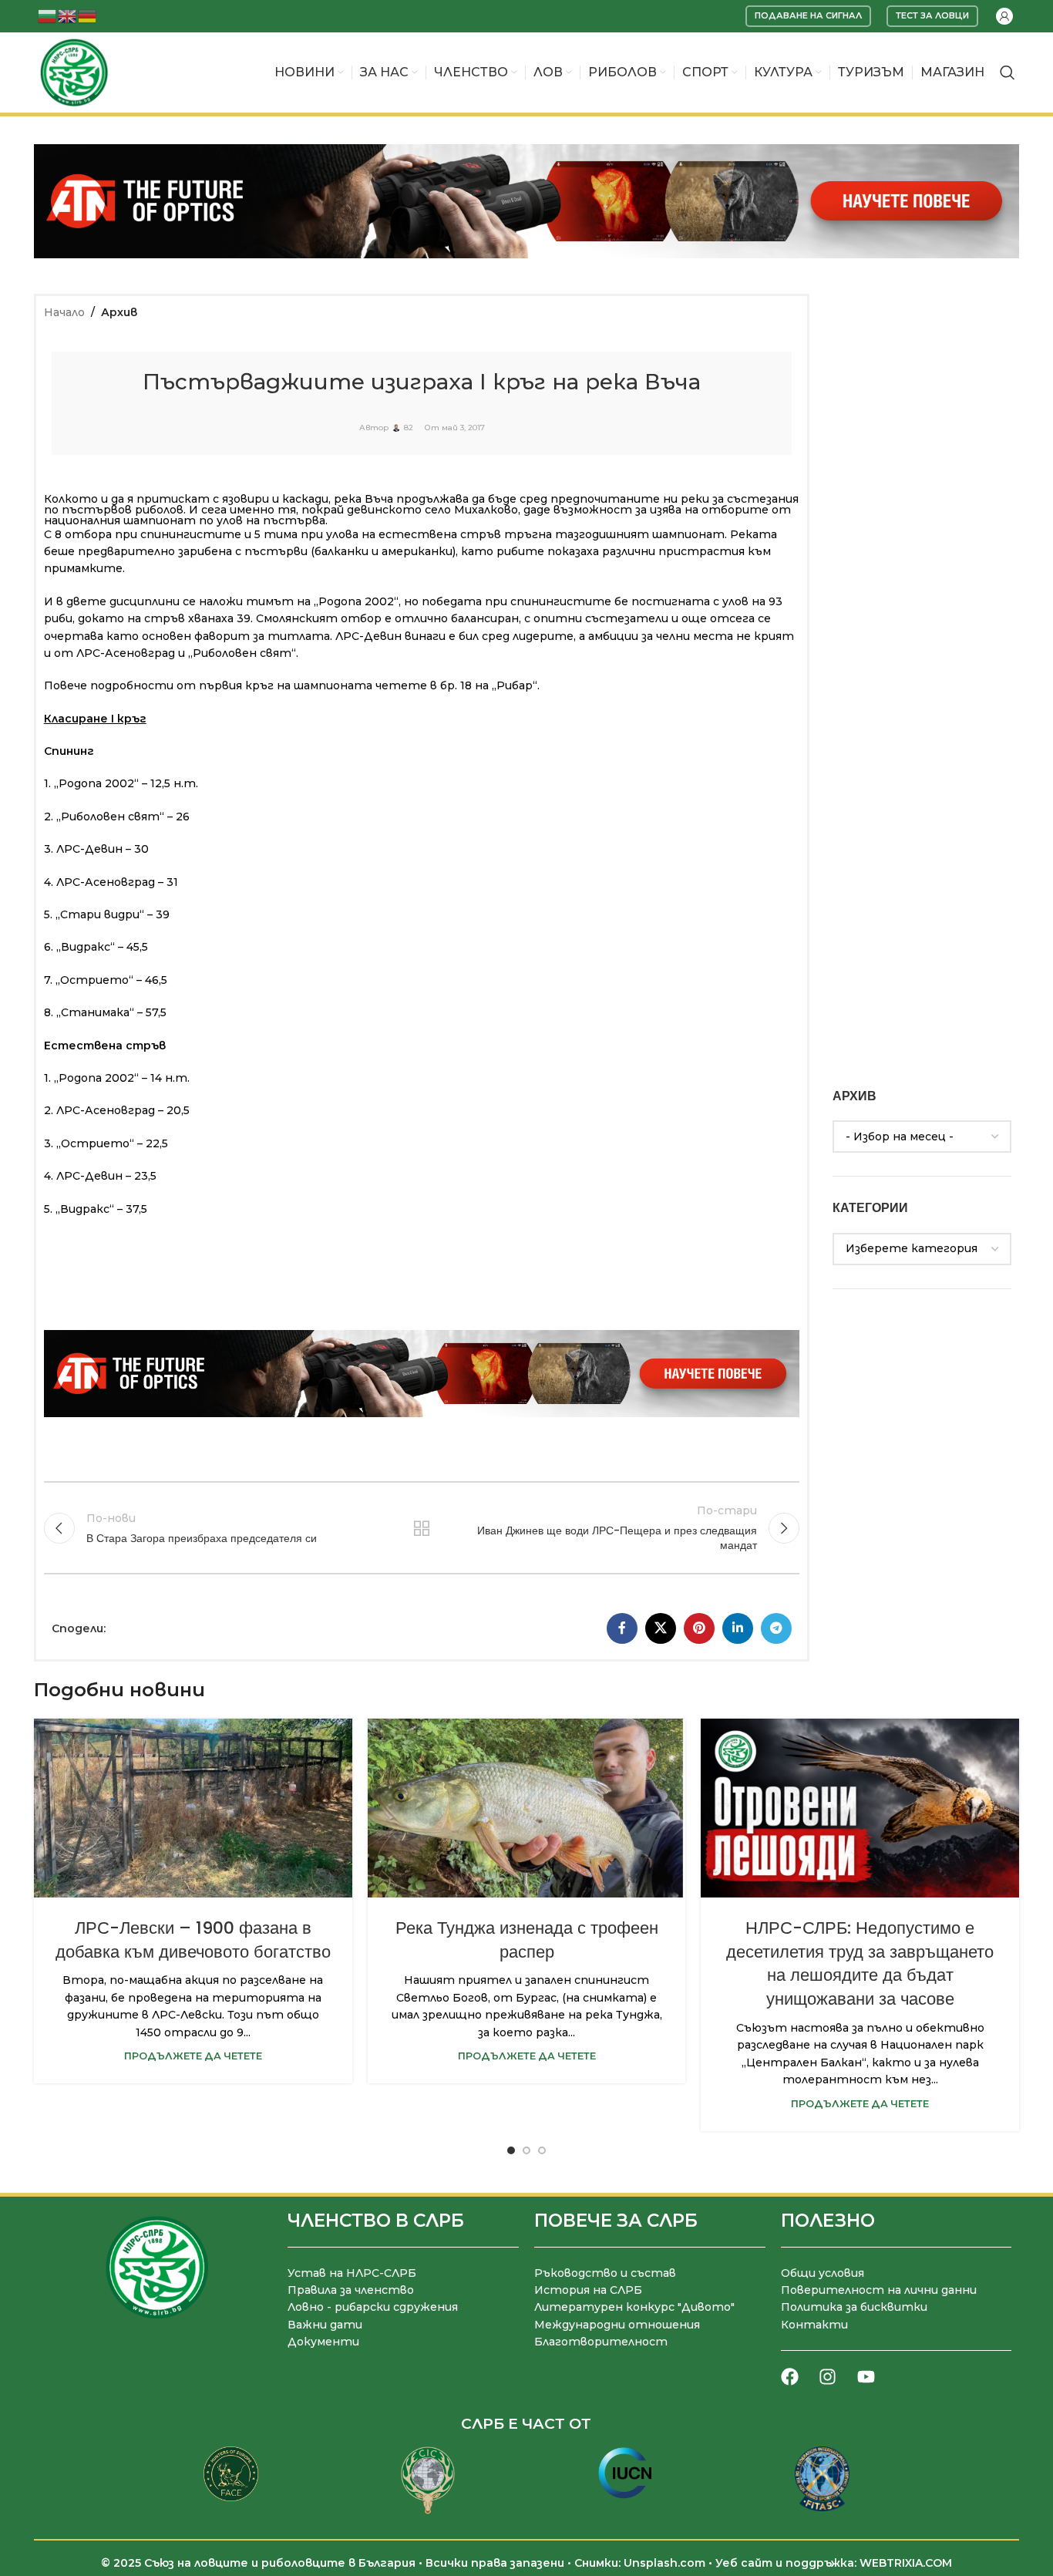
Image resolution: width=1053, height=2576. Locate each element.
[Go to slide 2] (526, 2150)
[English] (68, 15)
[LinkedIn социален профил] (738, 1628)
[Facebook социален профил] (622, 1628)
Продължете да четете (193, 2056)
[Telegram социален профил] (776, 1628)
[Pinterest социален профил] (699, 1628)
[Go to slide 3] (542, 2150)
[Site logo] (74, 72)
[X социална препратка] (661, 1628)
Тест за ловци (932, 15)
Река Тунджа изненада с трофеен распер (527, 1940)
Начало (64, 312)
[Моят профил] (1004, 16)
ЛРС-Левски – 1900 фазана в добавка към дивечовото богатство (193, 1940)
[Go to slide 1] (511, 2150)
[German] (88, 15)
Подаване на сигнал (808, 15)
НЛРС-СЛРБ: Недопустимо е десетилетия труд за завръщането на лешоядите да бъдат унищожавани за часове (860, 1963)
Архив (119, 312)
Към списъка (422, 1528)
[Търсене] (1008, 72)
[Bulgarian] (48, 15)
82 (409, 428)
